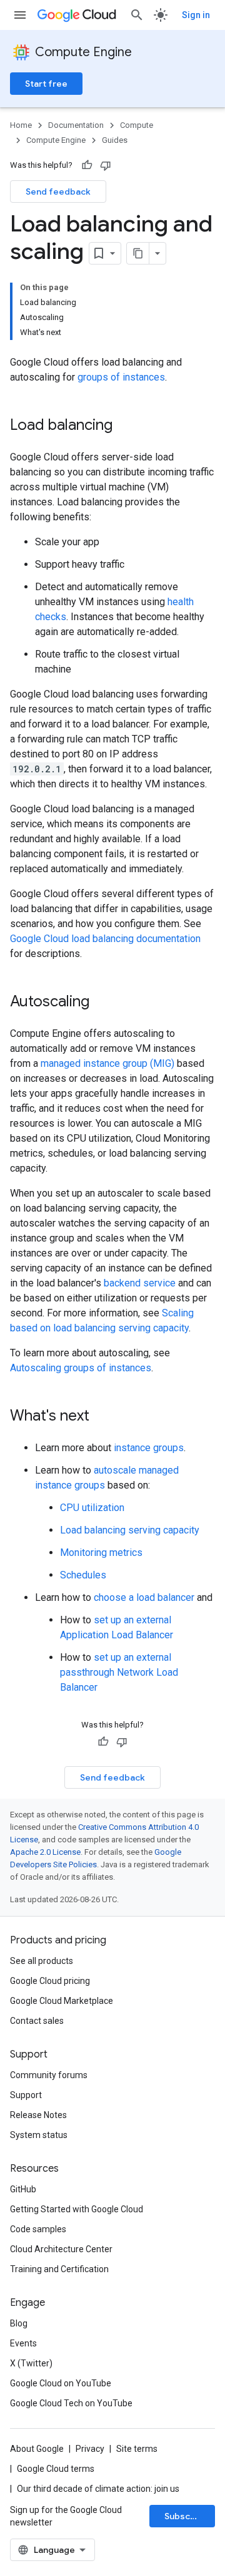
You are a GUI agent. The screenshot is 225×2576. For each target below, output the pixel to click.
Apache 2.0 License (45, 1852)
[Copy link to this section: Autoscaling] (102, 1003)
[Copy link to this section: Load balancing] (125, 426)
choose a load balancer (144, 1597)
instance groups (149, 1448)
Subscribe (186, 2516)
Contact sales (37, 2021)
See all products (42, 1961)
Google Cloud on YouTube (61, 2383)
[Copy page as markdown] (138, 253)
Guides (115, 140)
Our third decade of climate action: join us (98, 2489)
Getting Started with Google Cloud (77, 2209)
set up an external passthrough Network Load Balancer (119, 1672)
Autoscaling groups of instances (81, 1368)
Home (21, 125)
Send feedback (58, 192)
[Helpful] (87, 165)
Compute (137, 125)
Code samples (38, 2229)
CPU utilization (92, 1508)
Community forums (49, 2075)
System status (39, 2135)
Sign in (196, 15)
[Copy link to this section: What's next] (102, 1417)
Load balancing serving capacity (130, 1530)
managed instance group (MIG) (107, 1063)
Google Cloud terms (56, 2469)
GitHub (23, 2189)
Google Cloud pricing (50, 1981)
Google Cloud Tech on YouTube (71, 2403)
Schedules (83, 1575)
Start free (46, 84)
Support (26, 2095)
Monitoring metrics (101, 1553)
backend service (140, 1283)
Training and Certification (59, 2269)
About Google (37, 2449)
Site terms (137, 2449)
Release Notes (38, 2115)
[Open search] (137, 15)
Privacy (90, 2449)
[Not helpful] (106, 165)
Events (23, 2343)
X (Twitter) (31, 2363)
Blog (19, 2323)
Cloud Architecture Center (61, 2249)
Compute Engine (83, 52)
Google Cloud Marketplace (62, 2001)
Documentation (76, 125)
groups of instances (121, 377)
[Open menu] (20, 15)
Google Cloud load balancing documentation (105, 939)
